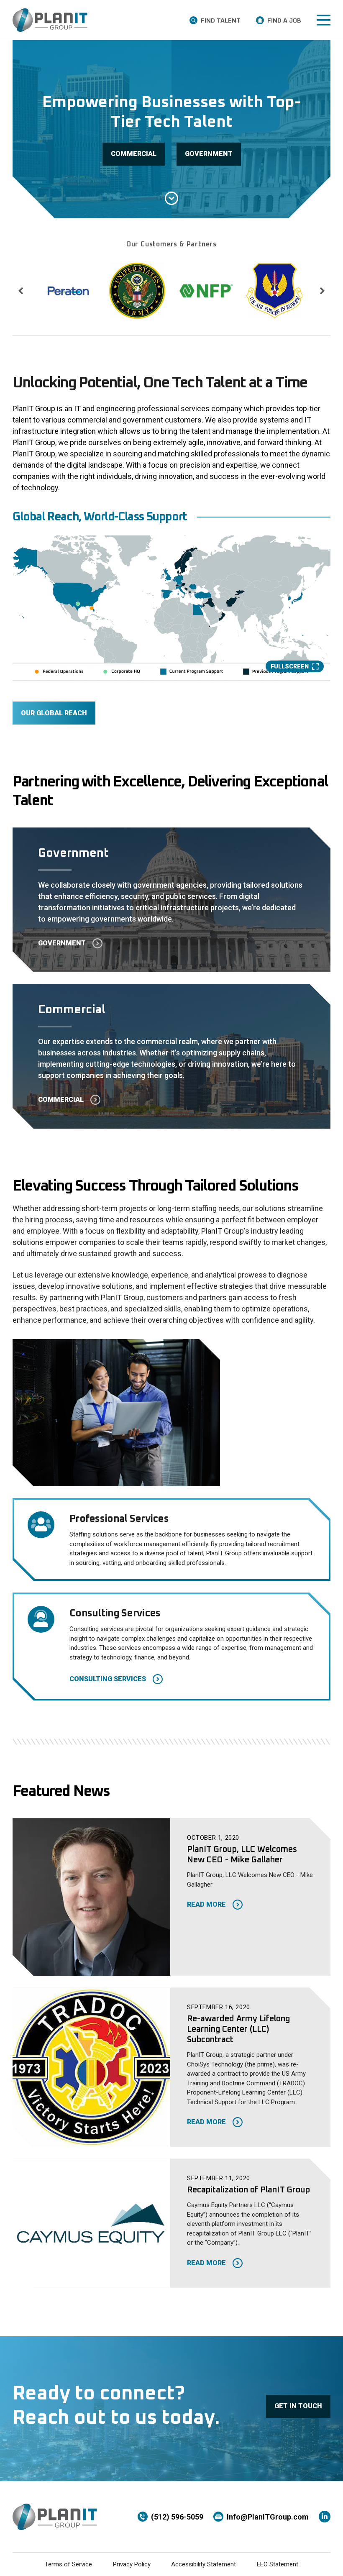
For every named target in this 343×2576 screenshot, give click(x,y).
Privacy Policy (132, 2564)
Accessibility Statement (203, 2564)
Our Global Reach (54, 713)
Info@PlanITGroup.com (268, 2517)
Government (209, 154)
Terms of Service (68, 2564)
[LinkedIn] (325, 2517)
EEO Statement (278, 2564)
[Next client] (322, 291)
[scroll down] (171, 198)
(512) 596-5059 (177, 2517)
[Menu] (324, 20)
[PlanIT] (50, 20)
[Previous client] (21, 291)
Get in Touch (298, 2406)
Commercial (134, 154)
